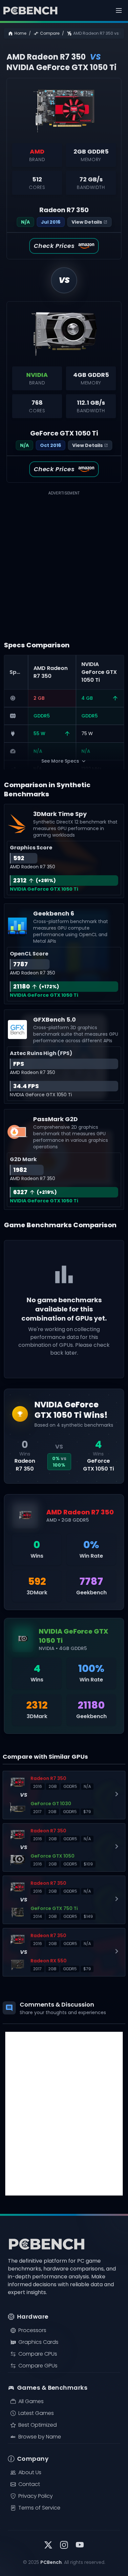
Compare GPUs (38, 2366)
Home (20, 33)
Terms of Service (39, 2508)
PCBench (51, 2562)
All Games (31, 2401)
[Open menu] (119, 10)
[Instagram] (64, 2546)
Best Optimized (38, 2425)
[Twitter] (48, 2546)
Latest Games (36, 2413)
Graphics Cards (38, 2342)
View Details (87, 222)
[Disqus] (64, 2114)
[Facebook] (80, 2546)
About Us (30, 2472)
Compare (50, 33)
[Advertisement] (64, 561)
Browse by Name (40, 2437)
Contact (29, 2484)
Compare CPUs (38, 2354)
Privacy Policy (36, 2496)
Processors (32, 2330)
